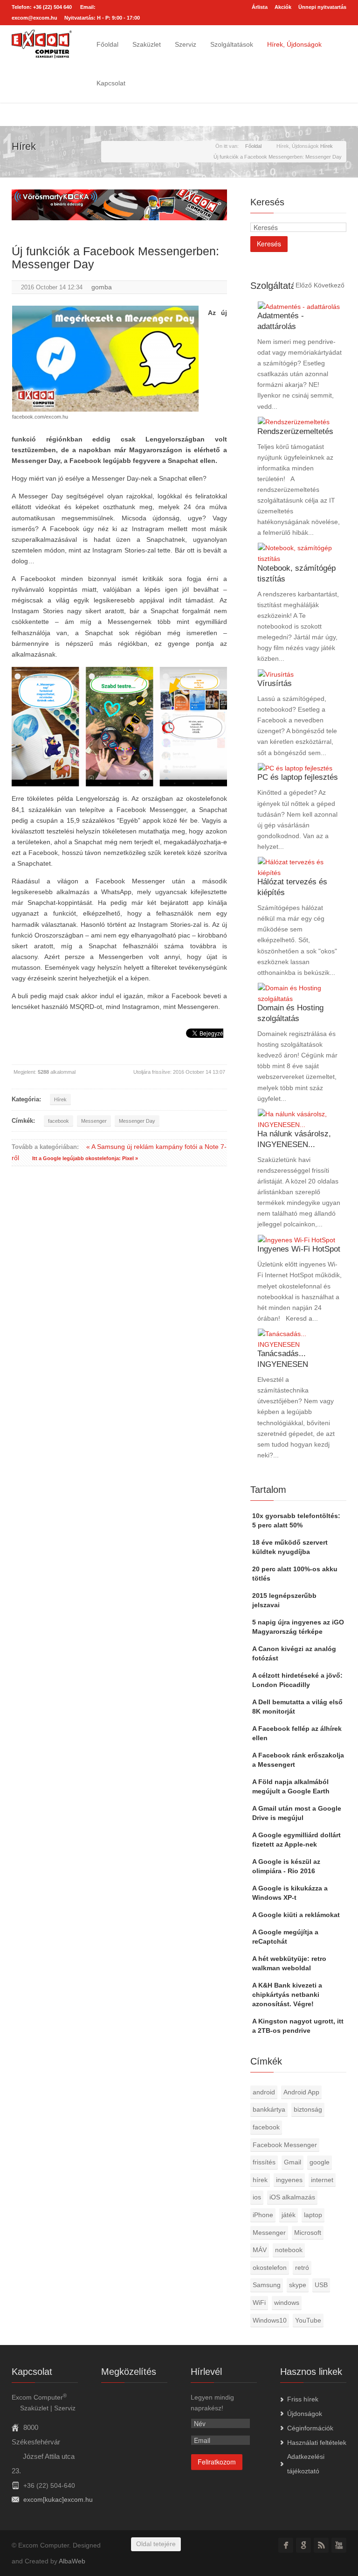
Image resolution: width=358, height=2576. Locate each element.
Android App (301, 2092)
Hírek (60, 1099)
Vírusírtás (275, 683)
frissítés (264, 2162)
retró (302, 2268)
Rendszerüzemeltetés (295, 431)
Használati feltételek (317, 2443)
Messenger (94, 1121)
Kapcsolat (111, 83)
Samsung (267, 2285)
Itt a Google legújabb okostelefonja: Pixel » (85, 1158)
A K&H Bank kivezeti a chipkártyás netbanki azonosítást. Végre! (287, 1995)
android (264, 2092)
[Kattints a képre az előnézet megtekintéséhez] (105, 359)
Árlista (260, 7)
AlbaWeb (72, 2561)
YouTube (308, 2320)
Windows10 (270, 2320)
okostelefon (270, 2268)
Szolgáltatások (232, 44)
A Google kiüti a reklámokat (296, 1915)
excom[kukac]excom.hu (58, 2499)
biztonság (308, 2109)
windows (287, 2303)
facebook (59, 1121)
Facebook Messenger (285, 2145)
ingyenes (289, 2180)
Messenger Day (137, 1121)
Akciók (283, 7)
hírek (260, 2180)
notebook (289, 2250)
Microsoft (308, 2233)
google (320, 2162)
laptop (313, 2215)
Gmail (293, 2162)
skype (298, 2285)
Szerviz (186, 44)
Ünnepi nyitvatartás (322, 7)
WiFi (259, 2303)
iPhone (263, 2215)
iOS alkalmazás (292, 2197)
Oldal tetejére (156, 2544)
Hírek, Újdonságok (294, 44)
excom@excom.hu (34, 18)
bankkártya (269, 2109)
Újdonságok (305, 2414)
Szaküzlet (147, 44)
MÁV (260, 2250)
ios (257, 2197)
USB (321, 2285)
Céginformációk (310, 2428)
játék (289, 2215)
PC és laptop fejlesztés (298, 777)
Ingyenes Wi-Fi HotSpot (299, 1249)
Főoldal (107, 44)
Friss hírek (303, 2399)
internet (322, 2180)
